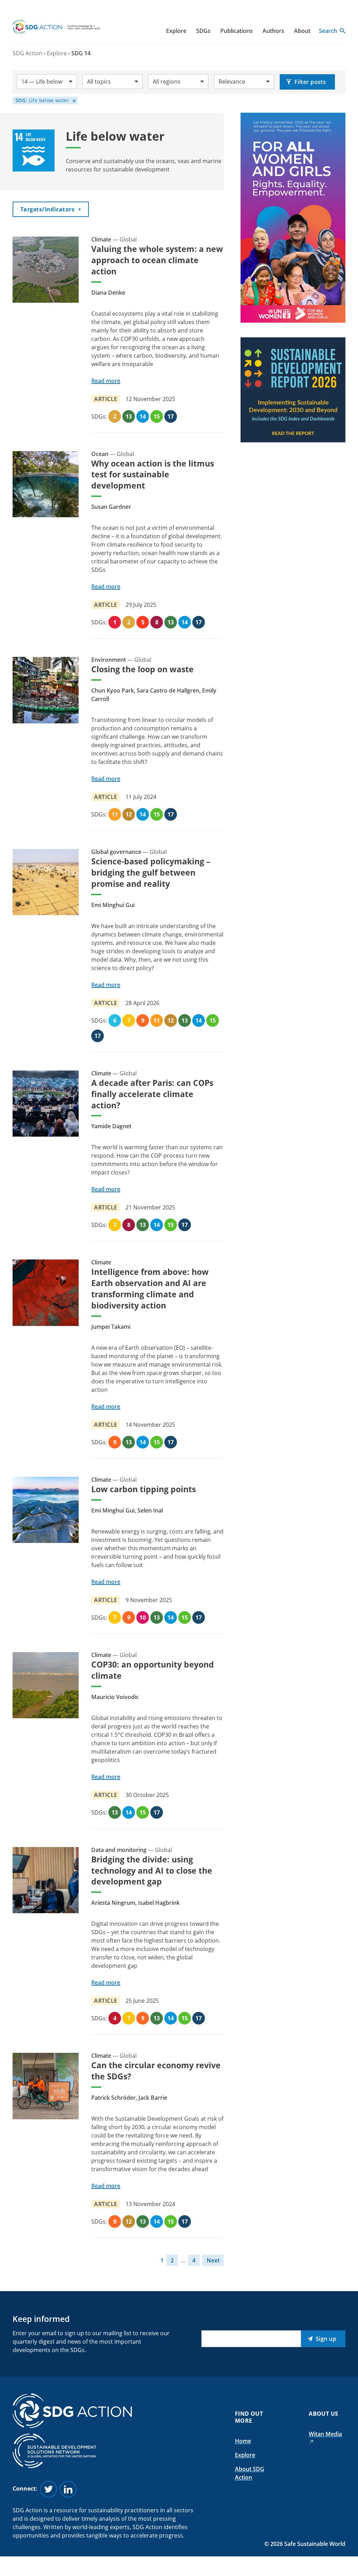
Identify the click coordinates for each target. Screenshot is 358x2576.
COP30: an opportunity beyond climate (153, 1670)
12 (129, 814)
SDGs (203, 31)
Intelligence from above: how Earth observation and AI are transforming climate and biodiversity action (150, 1289)
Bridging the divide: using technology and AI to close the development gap (152, 1870)
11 (115, 814)
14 (143, 416)
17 (171, 416)
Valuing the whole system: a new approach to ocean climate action (157, 260)
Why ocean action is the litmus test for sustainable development (153, 475)
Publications (237, 31)
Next (213, 2260)
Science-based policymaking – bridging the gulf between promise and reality (151, 872)
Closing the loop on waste (142, 669)
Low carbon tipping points (144, 1489)
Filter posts (310, 82)
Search (328, 31)
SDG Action (27, 53)
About (302, 31)
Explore (176, 31)
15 (157, 416)
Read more (106, 381)
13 (129, 416)
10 (143, 1617)
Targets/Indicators (51, 209)
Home (243, 2441)
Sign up (326, 2339)
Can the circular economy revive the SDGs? (156, 2071)
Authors (273, 31)
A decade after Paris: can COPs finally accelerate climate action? (152, 1094)
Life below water (42, 100)
